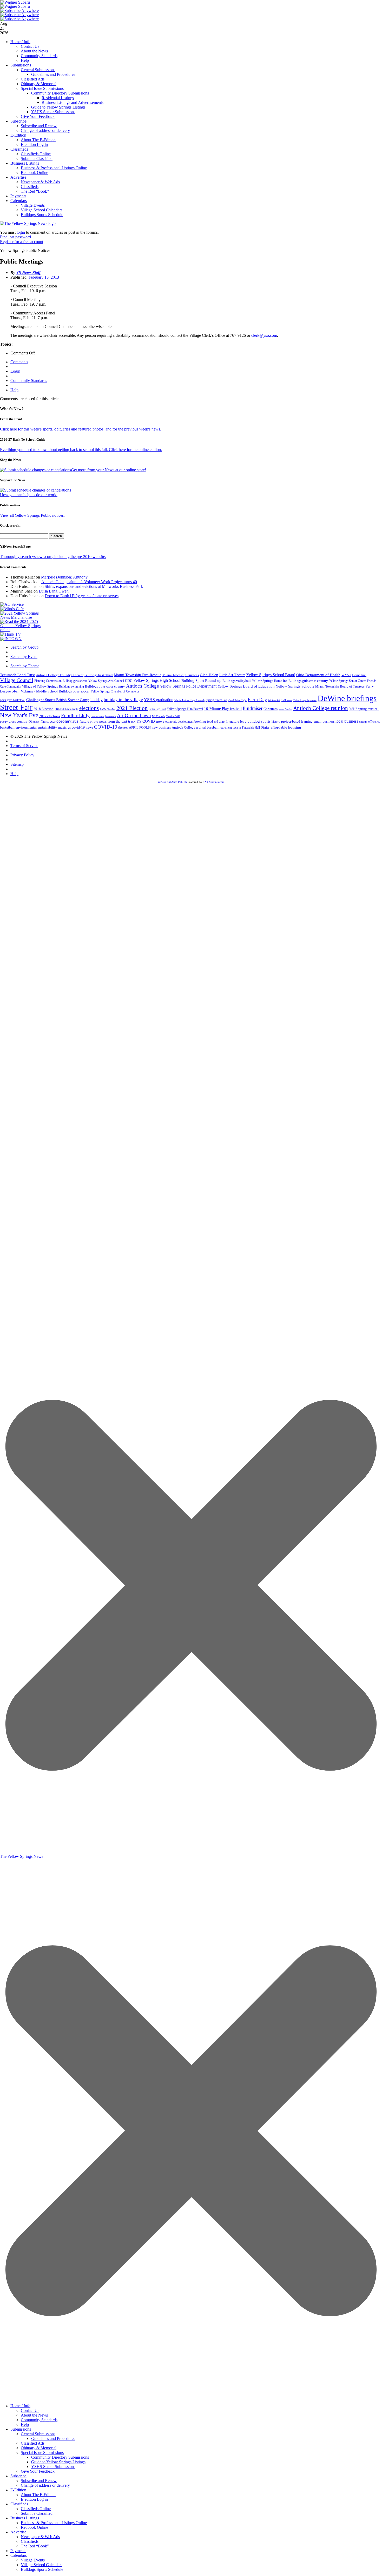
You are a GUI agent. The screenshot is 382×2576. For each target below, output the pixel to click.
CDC (129, 681)
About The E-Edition (38, 140)
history (276, 722)
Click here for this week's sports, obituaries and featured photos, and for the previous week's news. (81, 429)
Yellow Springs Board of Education (246, 686)
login (21, 232)
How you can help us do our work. (29, 495)
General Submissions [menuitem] (38, 2434)
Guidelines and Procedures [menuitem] (53, 2439)
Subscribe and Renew (39, 126)
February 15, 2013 (44, 277)
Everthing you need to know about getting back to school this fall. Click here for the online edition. (81, 450)
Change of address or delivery (45, 130)
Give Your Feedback (38, 116)
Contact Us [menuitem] (30, 2410)
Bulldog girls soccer (75, 681)
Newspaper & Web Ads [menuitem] (40, 2537)
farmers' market (285, 709)
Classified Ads (33, 79)
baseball (213, 727)
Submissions (21, 65)
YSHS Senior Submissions (53, 112)
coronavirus (67, 721)
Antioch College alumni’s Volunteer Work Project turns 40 (89, 582)
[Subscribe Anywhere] (19, 11)
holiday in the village (123, 700)
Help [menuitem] (25, 2424)
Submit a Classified (37, 159)
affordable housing (286, 727)
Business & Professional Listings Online (54, 168)
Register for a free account (22, 242)
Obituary (34, 722)
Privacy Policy (22, 755)
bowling (200, 721)
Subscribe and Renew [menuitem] (39, 2481)
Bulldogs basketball (99, 675)
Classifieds (19, 149)
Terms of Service (24, 746)
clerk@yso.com (264, 335)
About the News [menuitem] (34, 2415)
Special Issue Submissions (42, 88)
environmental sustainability (36, 727)
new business (161, 727)
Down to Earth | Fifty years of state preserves (82, 596)
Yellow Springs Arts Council (106, 681)
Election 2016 (173, 716)
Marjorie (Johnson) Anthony (64, 577)
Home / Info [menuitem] (20, 2406)
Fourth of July (75, 715)
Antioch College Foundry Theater (60, 675)
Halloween (287, 700)
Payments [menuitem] (18, 2551)
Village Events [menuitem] (33, 2560)
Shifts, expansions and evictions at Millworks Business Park (94, 586)
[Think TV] (11, 634)
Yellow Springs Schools (295, 686)
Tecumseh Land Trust (17, 675)
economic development (179, 722)
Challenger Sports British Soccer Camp (58, 700)
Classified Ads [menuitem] (33, 2443)
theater (123, 727)
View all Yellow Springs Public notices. (32, 515)
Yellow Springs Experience (305, 700)
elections (89, 708)
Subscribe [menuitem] (18, 2476)
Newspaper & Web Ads (40, 182)
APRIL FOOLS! (140, 727)
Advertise (18, 177)
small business (324, 721)
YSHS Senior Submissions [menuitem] (53, 2467)
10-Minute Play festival (223, 709)
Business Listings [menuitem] (25, 2518)
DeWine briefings (347, 698)
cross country (18, 722)
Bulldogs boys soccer (74, 691)
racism (237, 728)
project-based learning (297, 722)
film (43, 722)
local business (347, 721)
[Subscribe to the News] (15, 2)
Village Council (17, 680)
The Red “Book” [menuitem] (35, 2546)
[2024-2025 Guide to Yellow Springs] (22, 630)
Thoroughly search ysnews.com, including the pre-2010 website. (53, 557)
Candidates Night (238, 700)
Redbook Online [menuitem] (34, 2527)
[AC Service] (12, 604)
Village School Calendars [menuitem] (42, 2565)
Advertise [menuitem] (18, 2532)
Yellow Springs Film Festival (185, 709)
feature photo (89, 722)
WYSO (346, 675)
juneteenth (111, 716)
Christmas (271, 709)
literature (233, 722)
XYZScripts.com (215, 782)
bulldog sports (259, 721)
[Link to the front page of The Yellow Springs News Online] (28, 223)
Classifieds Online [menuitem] (36, 2509)
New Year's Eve (19, 715)
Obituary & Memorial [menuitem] (39, 2448)
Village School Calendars (42, 210)
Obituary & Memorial (39, 84)
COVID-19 (106, 727)
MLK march (158, 716)
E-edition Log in (34, 144)
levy (243, 722)
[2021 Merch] (22, 617)
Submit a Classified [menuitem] (37, 2513)
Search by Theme (25, 666)
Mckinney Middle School (39, 691)
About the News (34, 51)
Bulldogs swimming (71, 687)
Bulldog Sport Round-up (201, 680)
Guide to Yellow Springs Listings (58, 107)
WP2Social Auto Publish (172, 782)
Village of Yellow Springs (40, 687)
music (62, 727)
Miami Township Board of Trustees (340, 687)
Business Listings (25, 163)
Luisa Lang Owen (54, 591)
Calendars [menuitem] (19, 2555)
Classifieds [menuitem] (19, 2504)
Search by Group (24, 647)
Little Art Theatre (232, 675)
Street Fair (16, 707)
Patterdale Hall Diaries (256, 728)
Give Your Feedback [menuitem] (38, 2471)
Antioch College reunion (321, 708)
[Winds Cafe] (12, 609)
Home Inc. (359, 675)
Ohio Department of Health (318, 675)
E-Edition (18, 135)
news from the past (113, 721)
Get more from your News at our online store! (108, 470)
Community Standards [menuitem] (39, 2420)
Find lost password (15, 237)
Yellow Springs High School (157, 680)
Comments (19, 362)
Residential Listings (58, 98)
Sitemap (17, 764)
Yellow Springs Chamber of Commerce (115, 691)
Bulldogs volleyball (237, 681)
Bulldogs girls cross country (308, 681)
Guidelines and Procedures (53, 74)
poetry (4, 722)
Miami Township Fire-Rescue (138, 675)
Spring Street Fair (216, 700)
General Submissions (38, 70)
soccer (51, 721)
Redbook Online (34, 173)
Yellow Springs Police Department (188, 686)
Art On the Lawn (134, 715)
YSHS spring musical (364, 709)
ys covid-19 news (80, 727)
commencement (97, 717)
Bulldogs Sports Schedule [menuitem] (42, 2569)
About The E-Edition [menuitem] (38, 2495)
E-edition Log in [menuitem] (34, 2499)
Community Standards (39, 56)
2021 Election (132, 708)
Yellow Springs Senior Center (347, 681)
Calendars (19, 201)
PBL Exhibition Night (66, 709)
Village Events (33, 205)
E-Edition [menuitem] (18, 2490)
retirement (226, 728)
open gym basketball (13, 700)
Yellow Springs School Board (271, 675)
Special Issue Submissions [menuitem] (42, 2453)
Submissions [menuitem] (21, 2429)
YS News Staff (28, 273)
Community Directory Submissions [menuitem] (60, 2457)
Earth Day (257, 700)
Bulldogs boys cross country (105, 686)
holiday (97, 700)
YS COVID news (150, 721)
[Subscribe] (11, 639)
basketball (7, 727)
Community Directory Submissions (60, 93)
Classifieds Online (36, 154)
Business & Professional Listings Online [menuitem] (54, 2523)
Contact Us (30, 46)
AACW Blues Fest (108, 709)
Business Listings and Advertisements (73, 102)
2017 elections (50, 716)
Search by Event (24, 657)
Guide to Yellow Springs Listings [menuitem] (58, 2462)
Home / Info (20, 42)
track (132, 721)
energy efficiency (370, 722)
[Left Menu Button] (191, 2398)
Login (15, 371)
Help (25, 60)
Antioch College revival (189, 727)
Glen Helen (209, 675)
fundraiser (253, 708)
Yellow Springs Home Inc (270, 681)
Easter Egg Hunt (157, 709)
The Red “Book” (35, 191)
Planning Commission (48, 681)
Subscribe (18, 121)
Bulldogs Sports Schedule (42, 215)
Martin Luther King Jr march (189, 700)
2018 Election (44, 709)
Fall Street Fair (274, 700)
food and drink (216, 722)
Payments (18, 196)
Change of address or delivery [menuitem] (45, 2485)
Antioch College (142, 686)
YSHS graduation (159, 700)
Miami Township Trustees (181, 675)
